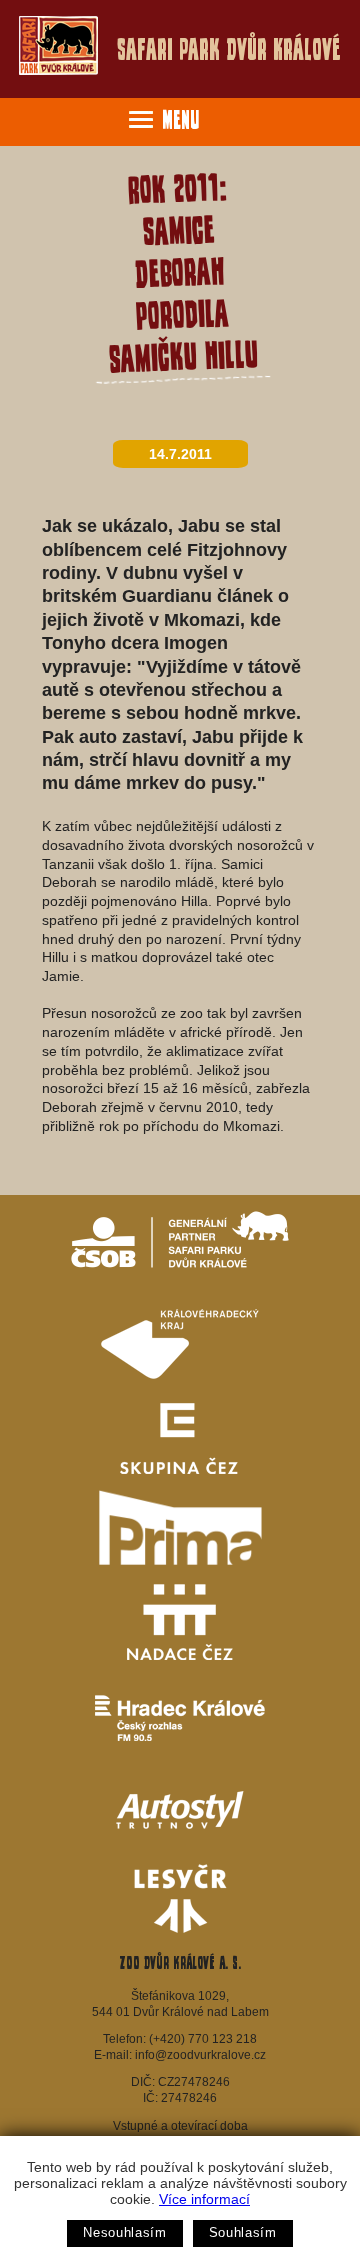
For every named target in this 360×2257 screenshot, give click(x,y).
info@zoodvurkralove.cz (200, 2055)
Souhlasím (243, 2232)
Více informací (204, 2199)
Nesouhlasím (124, 2232)
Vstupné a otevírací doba (180, 2126)
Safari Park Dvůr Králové (229, 49)
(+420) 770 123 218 (203, 2039)
